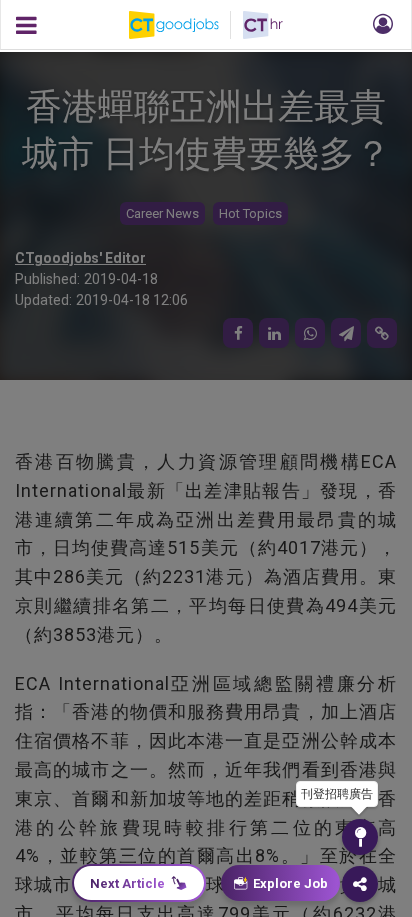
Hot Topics (250, 213)
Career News (162, 213)
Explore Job (290, 883)
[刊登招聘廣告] (360, 837)
